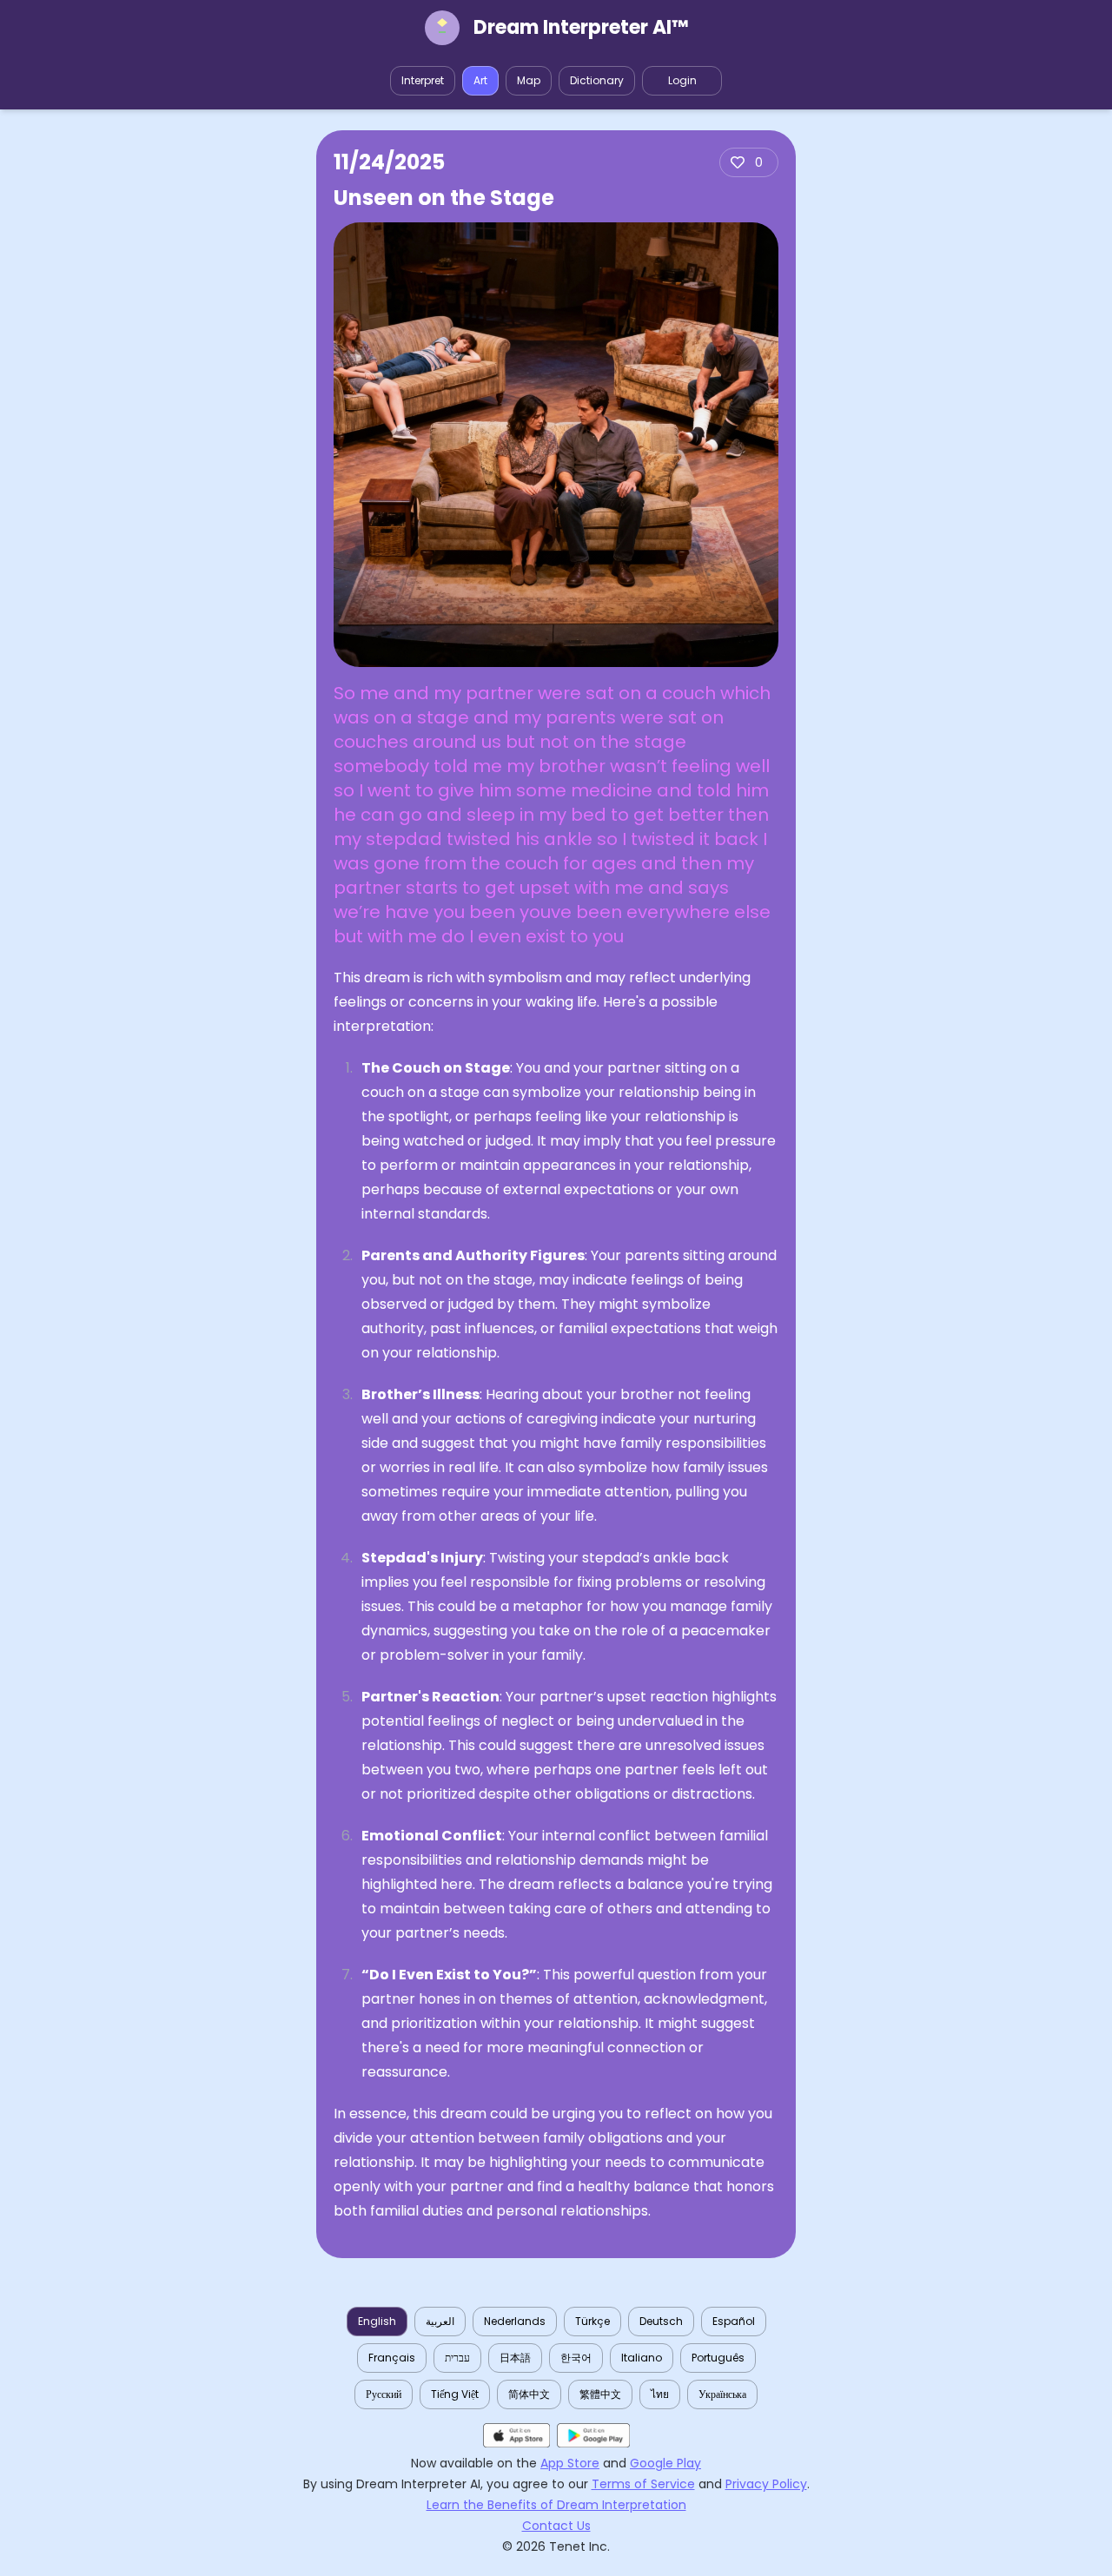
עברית (457, 2358)
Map (529, 80)
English (377, 2321)
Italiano (642, 2358)
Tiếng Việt (455, 2394)
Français (392, 2358)
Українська (722, 2394)
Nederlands (515, 2321)
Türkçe (592, 2321)
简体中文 (529, 2394)
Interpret (423, 80)
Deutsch (661, 2321)
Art (480, 80)
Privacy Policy (766, 2484)
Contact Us (556, 2526)
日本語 (515, 2358)
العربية (440, 2321)
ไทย (660, 2394)
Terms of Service (643, 2484)
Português (718, 2358)
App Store (570, 2463)
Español (734, 2321)
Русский (384, 2394)
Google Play (665, 2463)
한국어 (576, 2358)
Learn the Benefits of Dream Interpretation (556, 2505)
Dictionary (597, 80)
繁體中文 (600, 2394)
